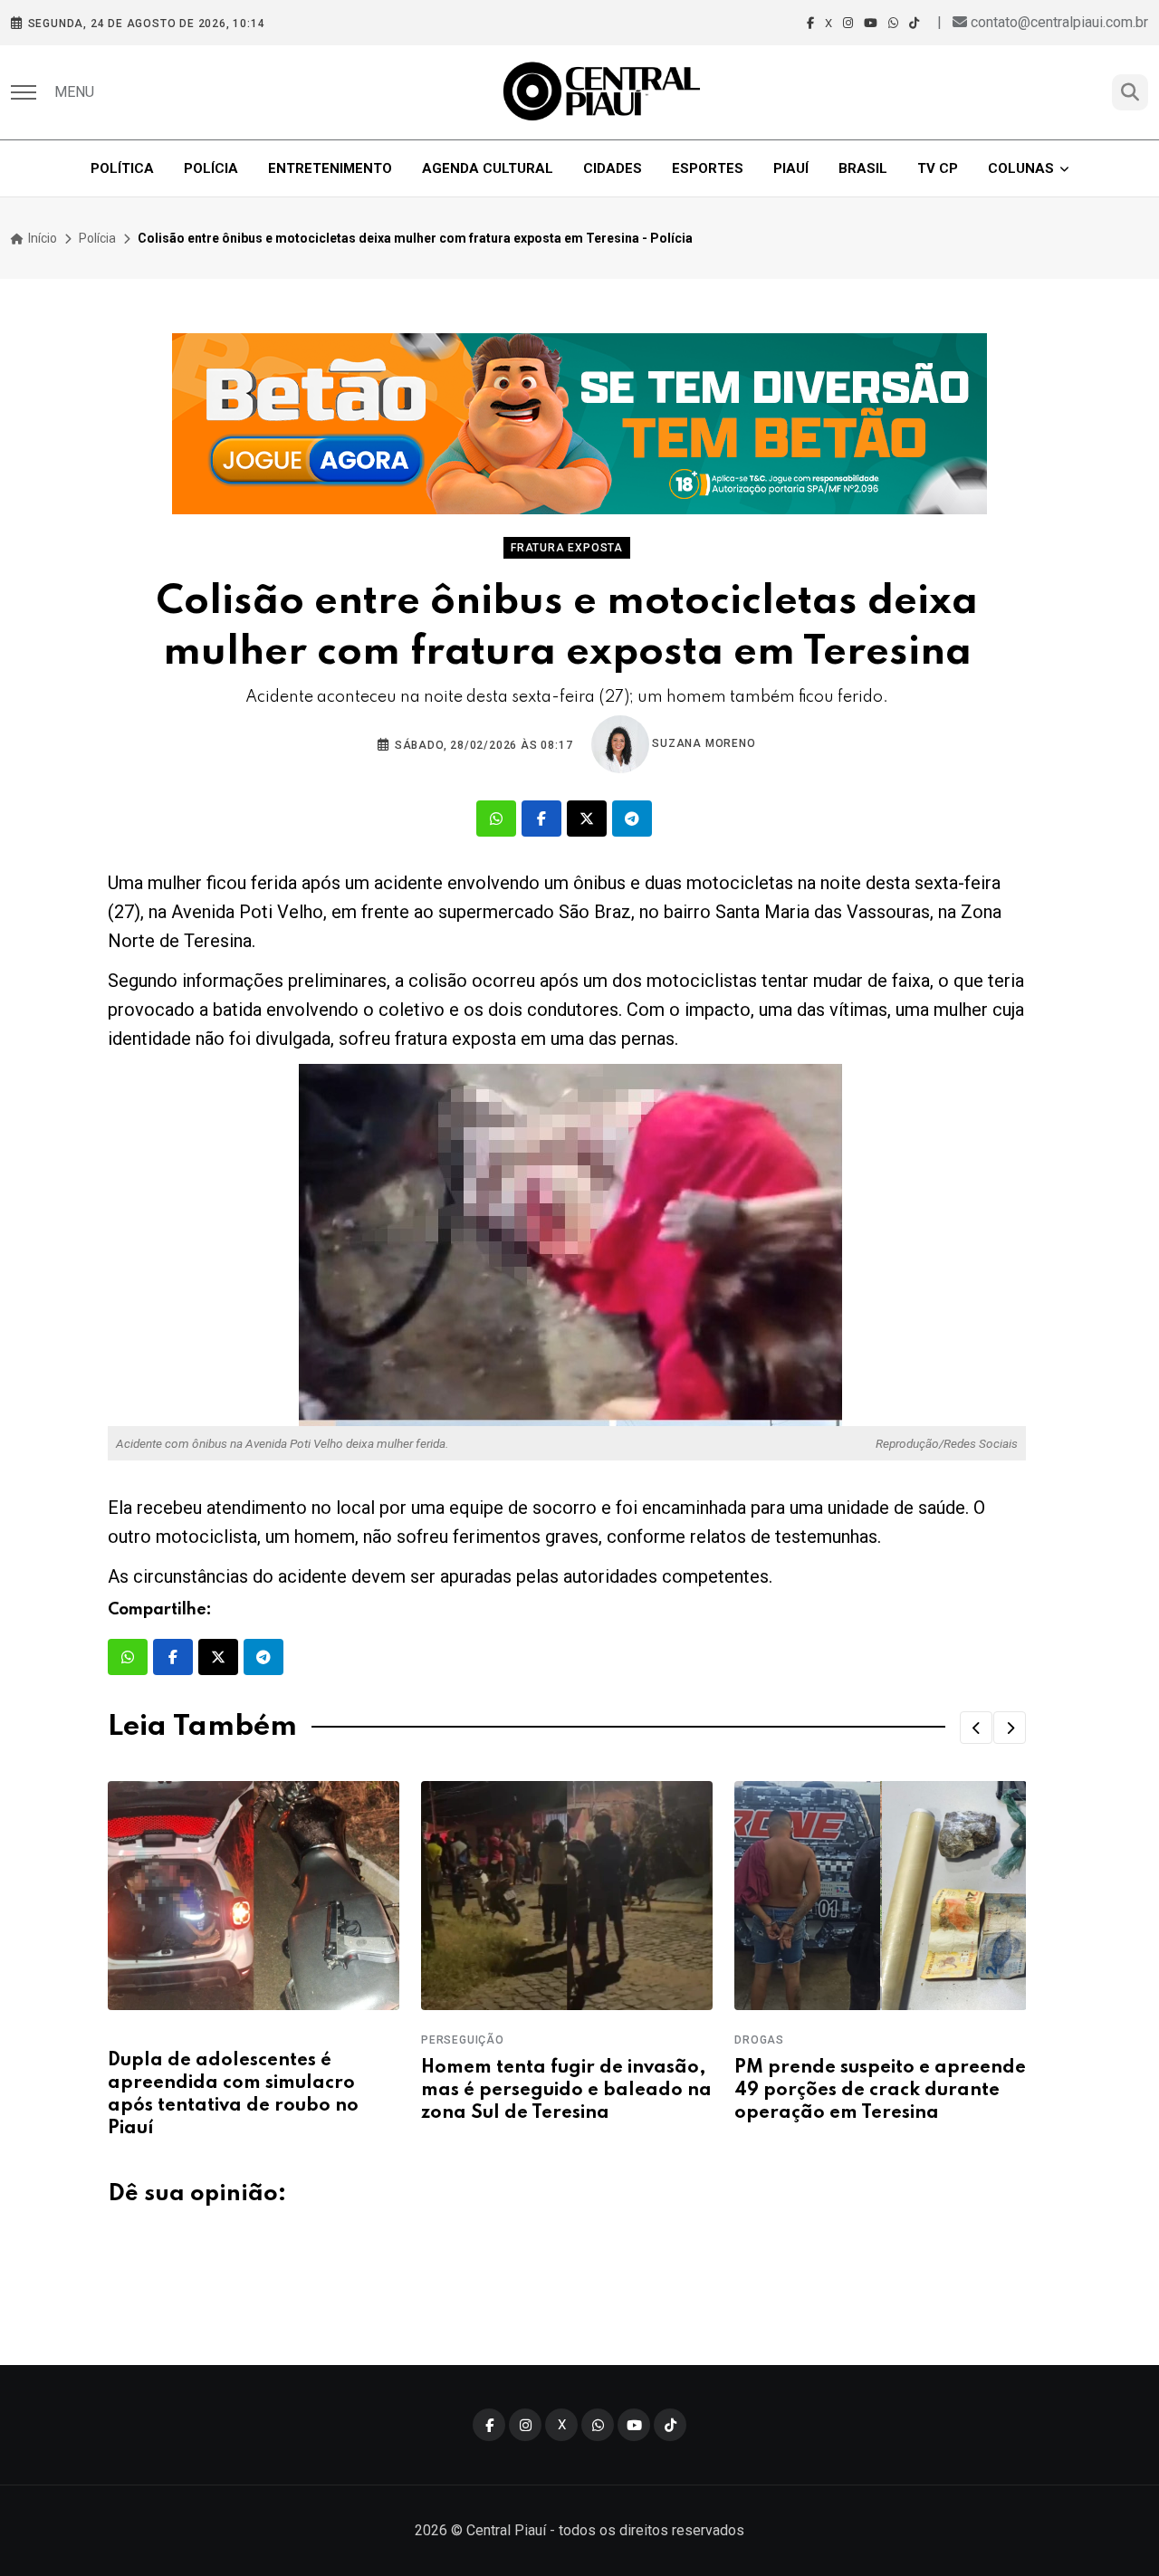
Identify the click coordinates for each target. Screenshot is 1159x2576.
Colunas (1021, 168)
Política (122, 168)
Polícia (211, 168)
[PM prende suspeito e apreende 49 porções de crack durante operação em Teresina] (880, 1896)
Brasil (863, 168)
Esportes (708, 168)
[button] (976, 1728)
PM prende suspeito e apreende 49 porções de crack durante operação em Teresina (880, 2091)
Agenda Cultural (488, 168)
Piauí (791, 168)
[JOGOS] (579, 424)
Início (41, 238)
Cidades (613, 168)
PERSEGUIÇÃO (463, 2040)
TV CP (938, 168)
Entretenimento (330, 168)
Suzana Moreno (703, 743)
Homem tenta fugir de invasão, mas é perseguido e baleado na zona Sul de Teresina (566, 2091)
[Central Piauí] (603, 92)
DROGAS (759, 2040)
